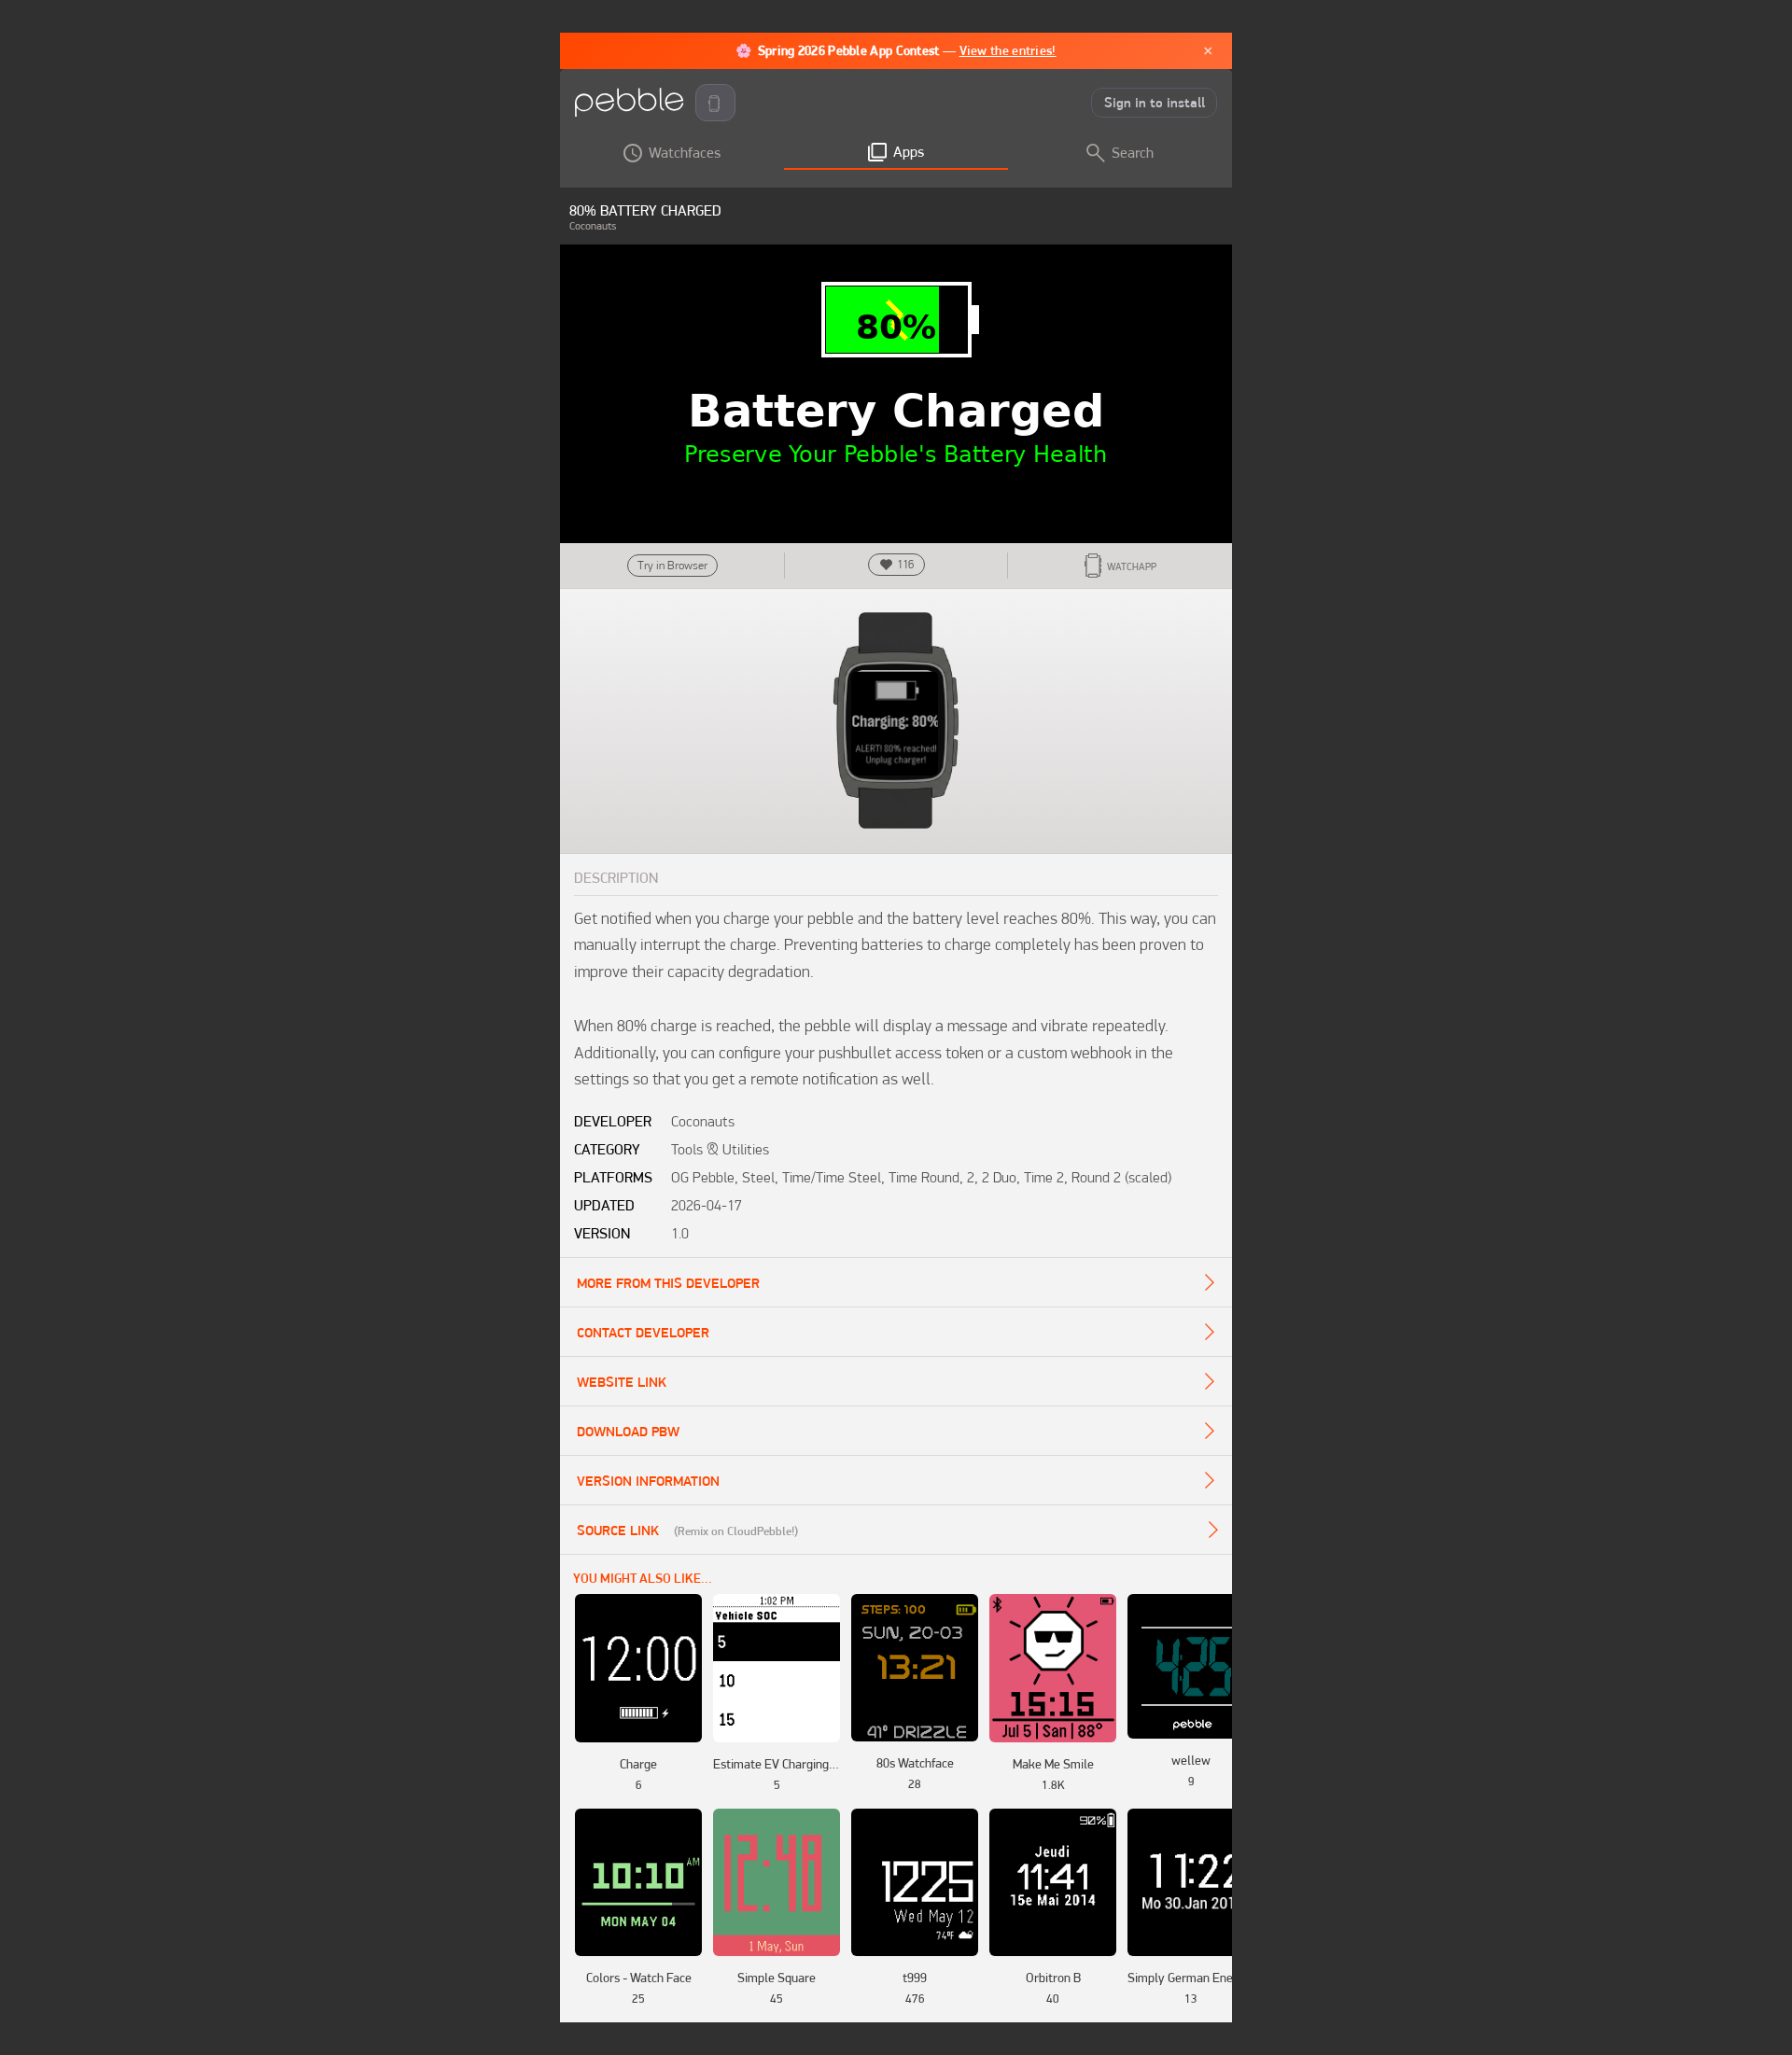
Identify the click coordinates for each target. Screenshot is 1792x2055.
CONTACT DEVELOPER (643, 1333)
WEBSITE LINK (622, 1382)
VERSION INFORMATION (648, 1481)
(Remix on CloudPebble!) (736, 1531)
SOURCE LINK (618, 1531)
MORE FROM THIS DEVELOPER (668, 1283)
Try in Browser (672, 565)
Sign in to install (1155, 103)
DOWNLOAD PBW (628, 1432)
